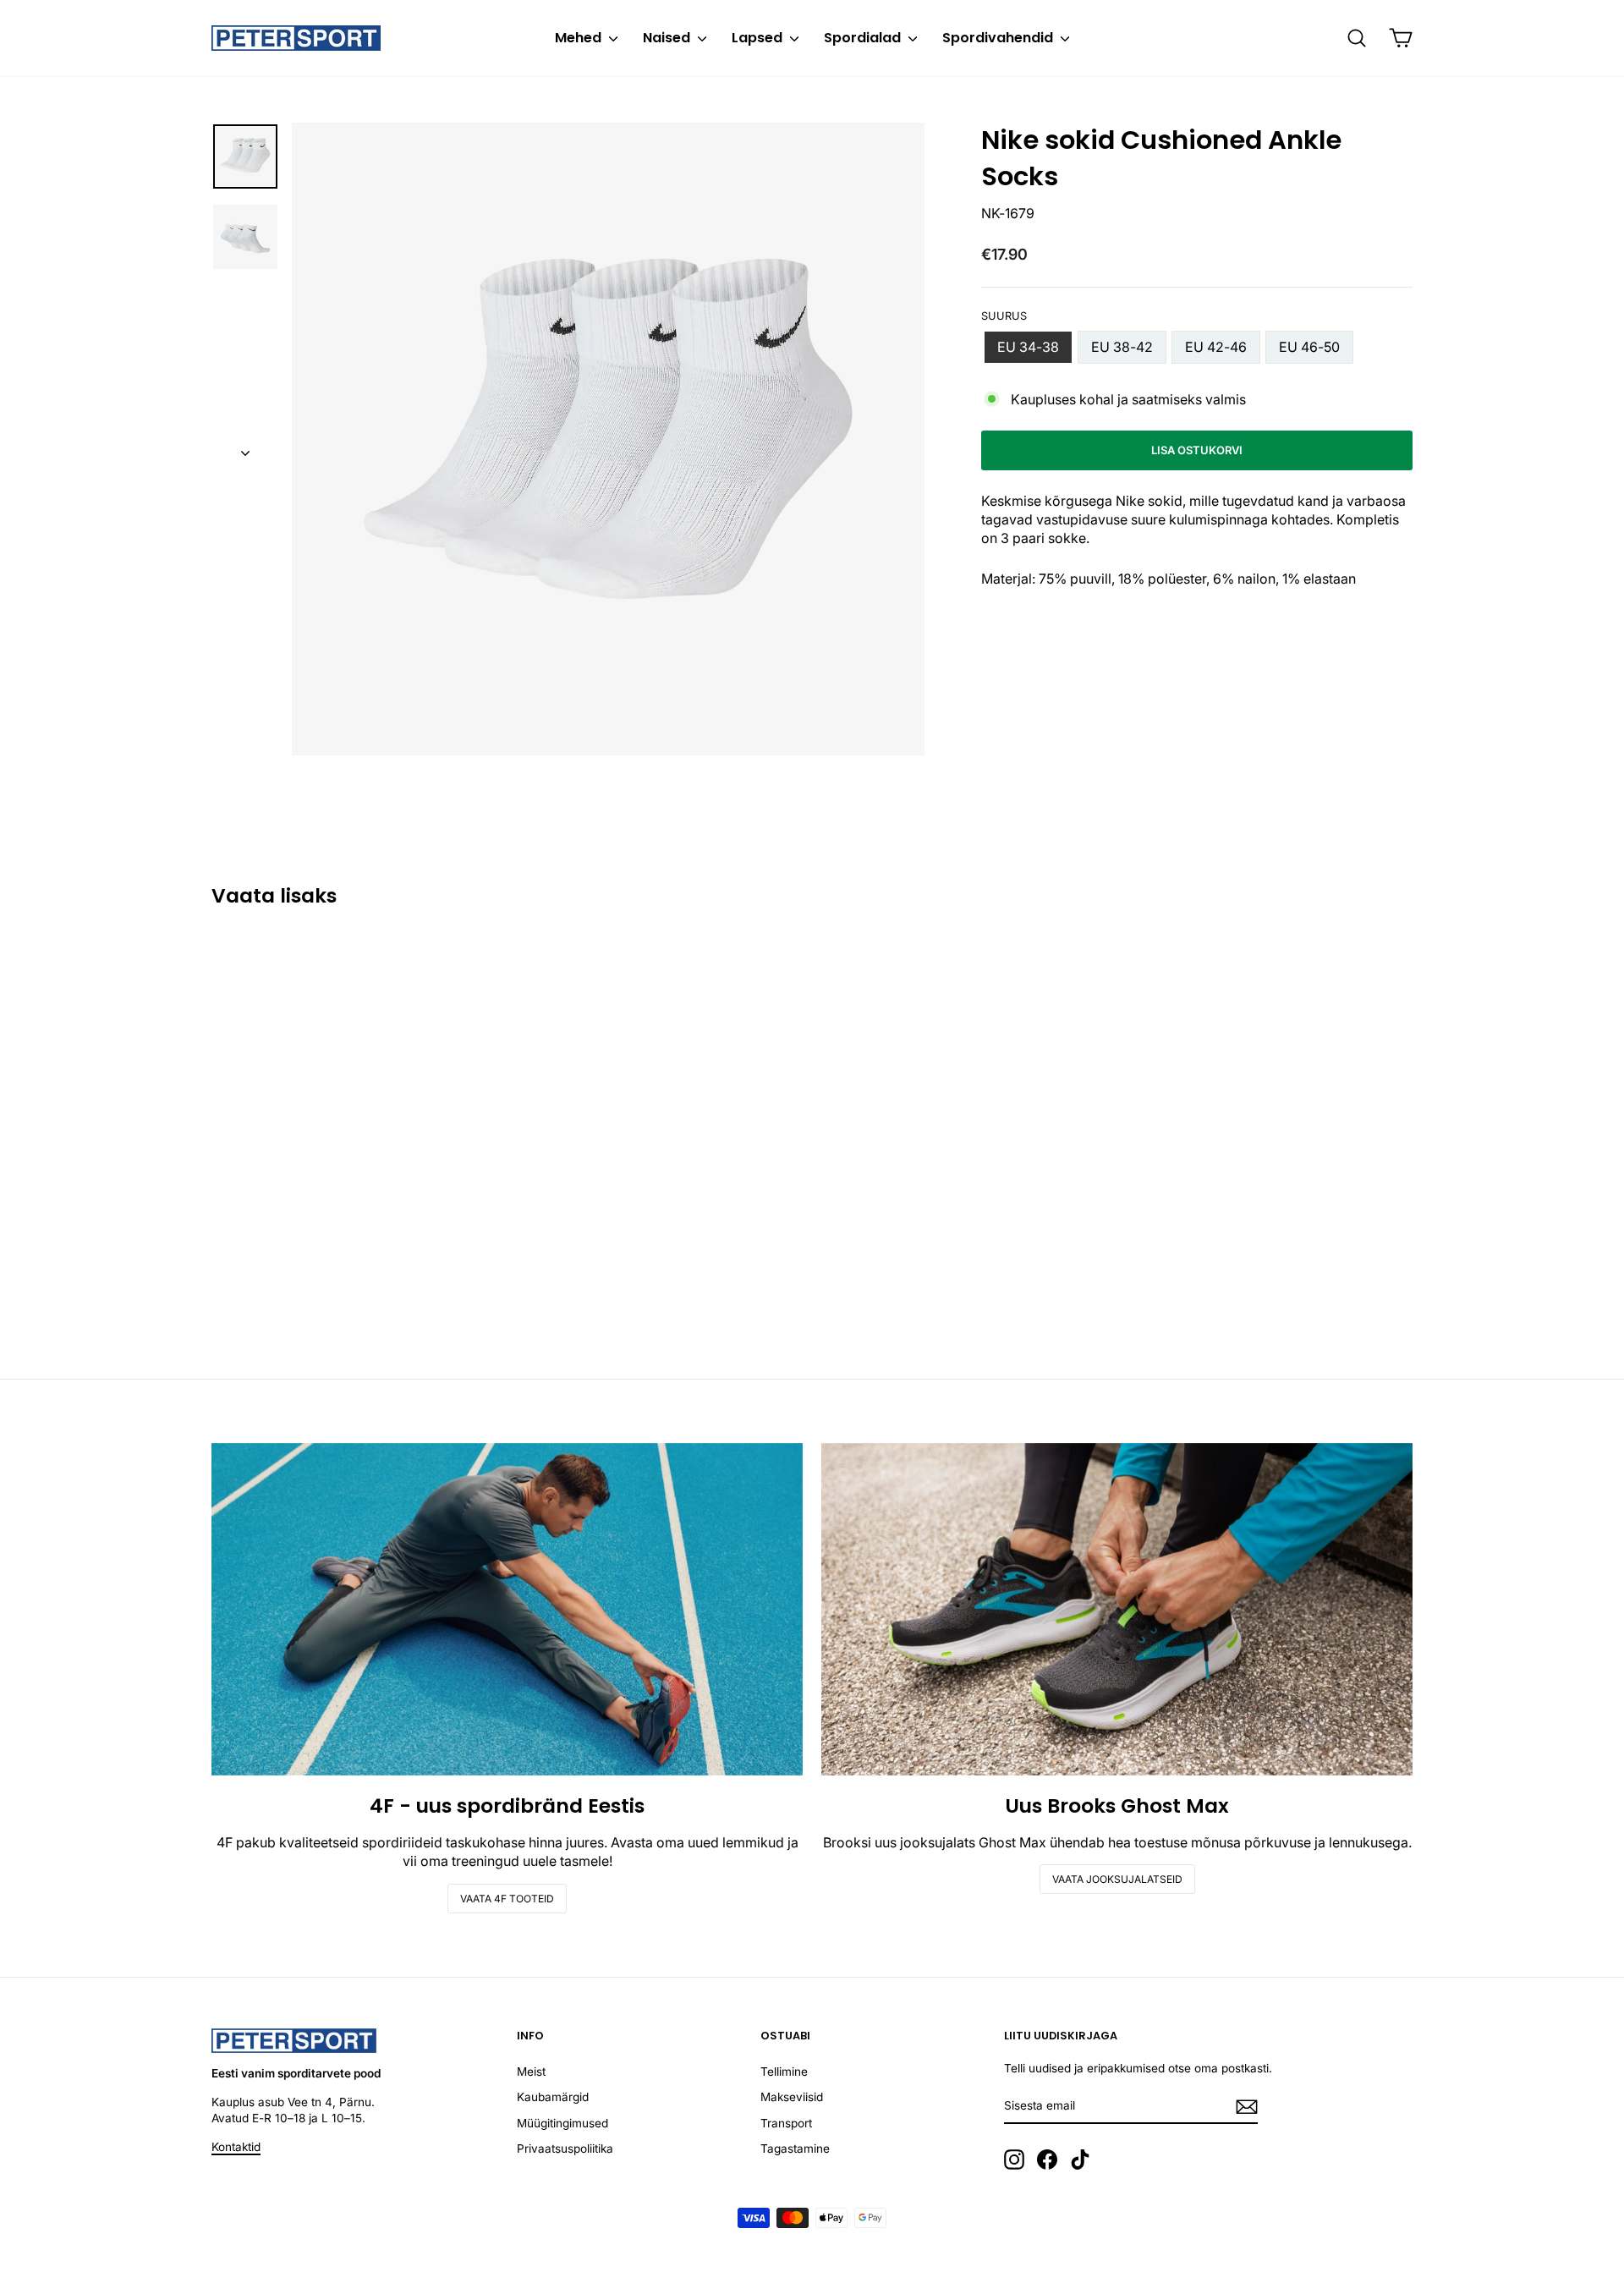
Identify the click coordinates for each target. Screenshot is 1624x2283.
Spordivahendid (999, 38)
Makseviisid (792, 2097)
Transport (786, 2123)
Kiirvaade (354, 1220)
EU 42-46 (1216, 347)
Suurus (1004, 316)
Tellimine (784, 2072)
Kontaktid (236, 2147)
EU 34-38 (1028, 347)
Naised (668, 38)
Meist (531, 2072)
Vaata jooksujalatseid (1117, 1879)
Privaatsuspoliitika (565, 2149)
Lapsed (759, 38)
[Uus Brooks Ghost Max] (1117, 1609)
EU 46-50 (1309, 347)
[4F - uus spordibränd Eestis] (507, 1609)
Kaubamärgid (553, 2097)
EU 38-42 (1122, 347)
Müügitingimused (562, 2123)
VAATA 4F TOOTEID (507, 1899)
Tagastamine (795, 2149)
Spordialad (864, 38)
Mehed (580, 38)
